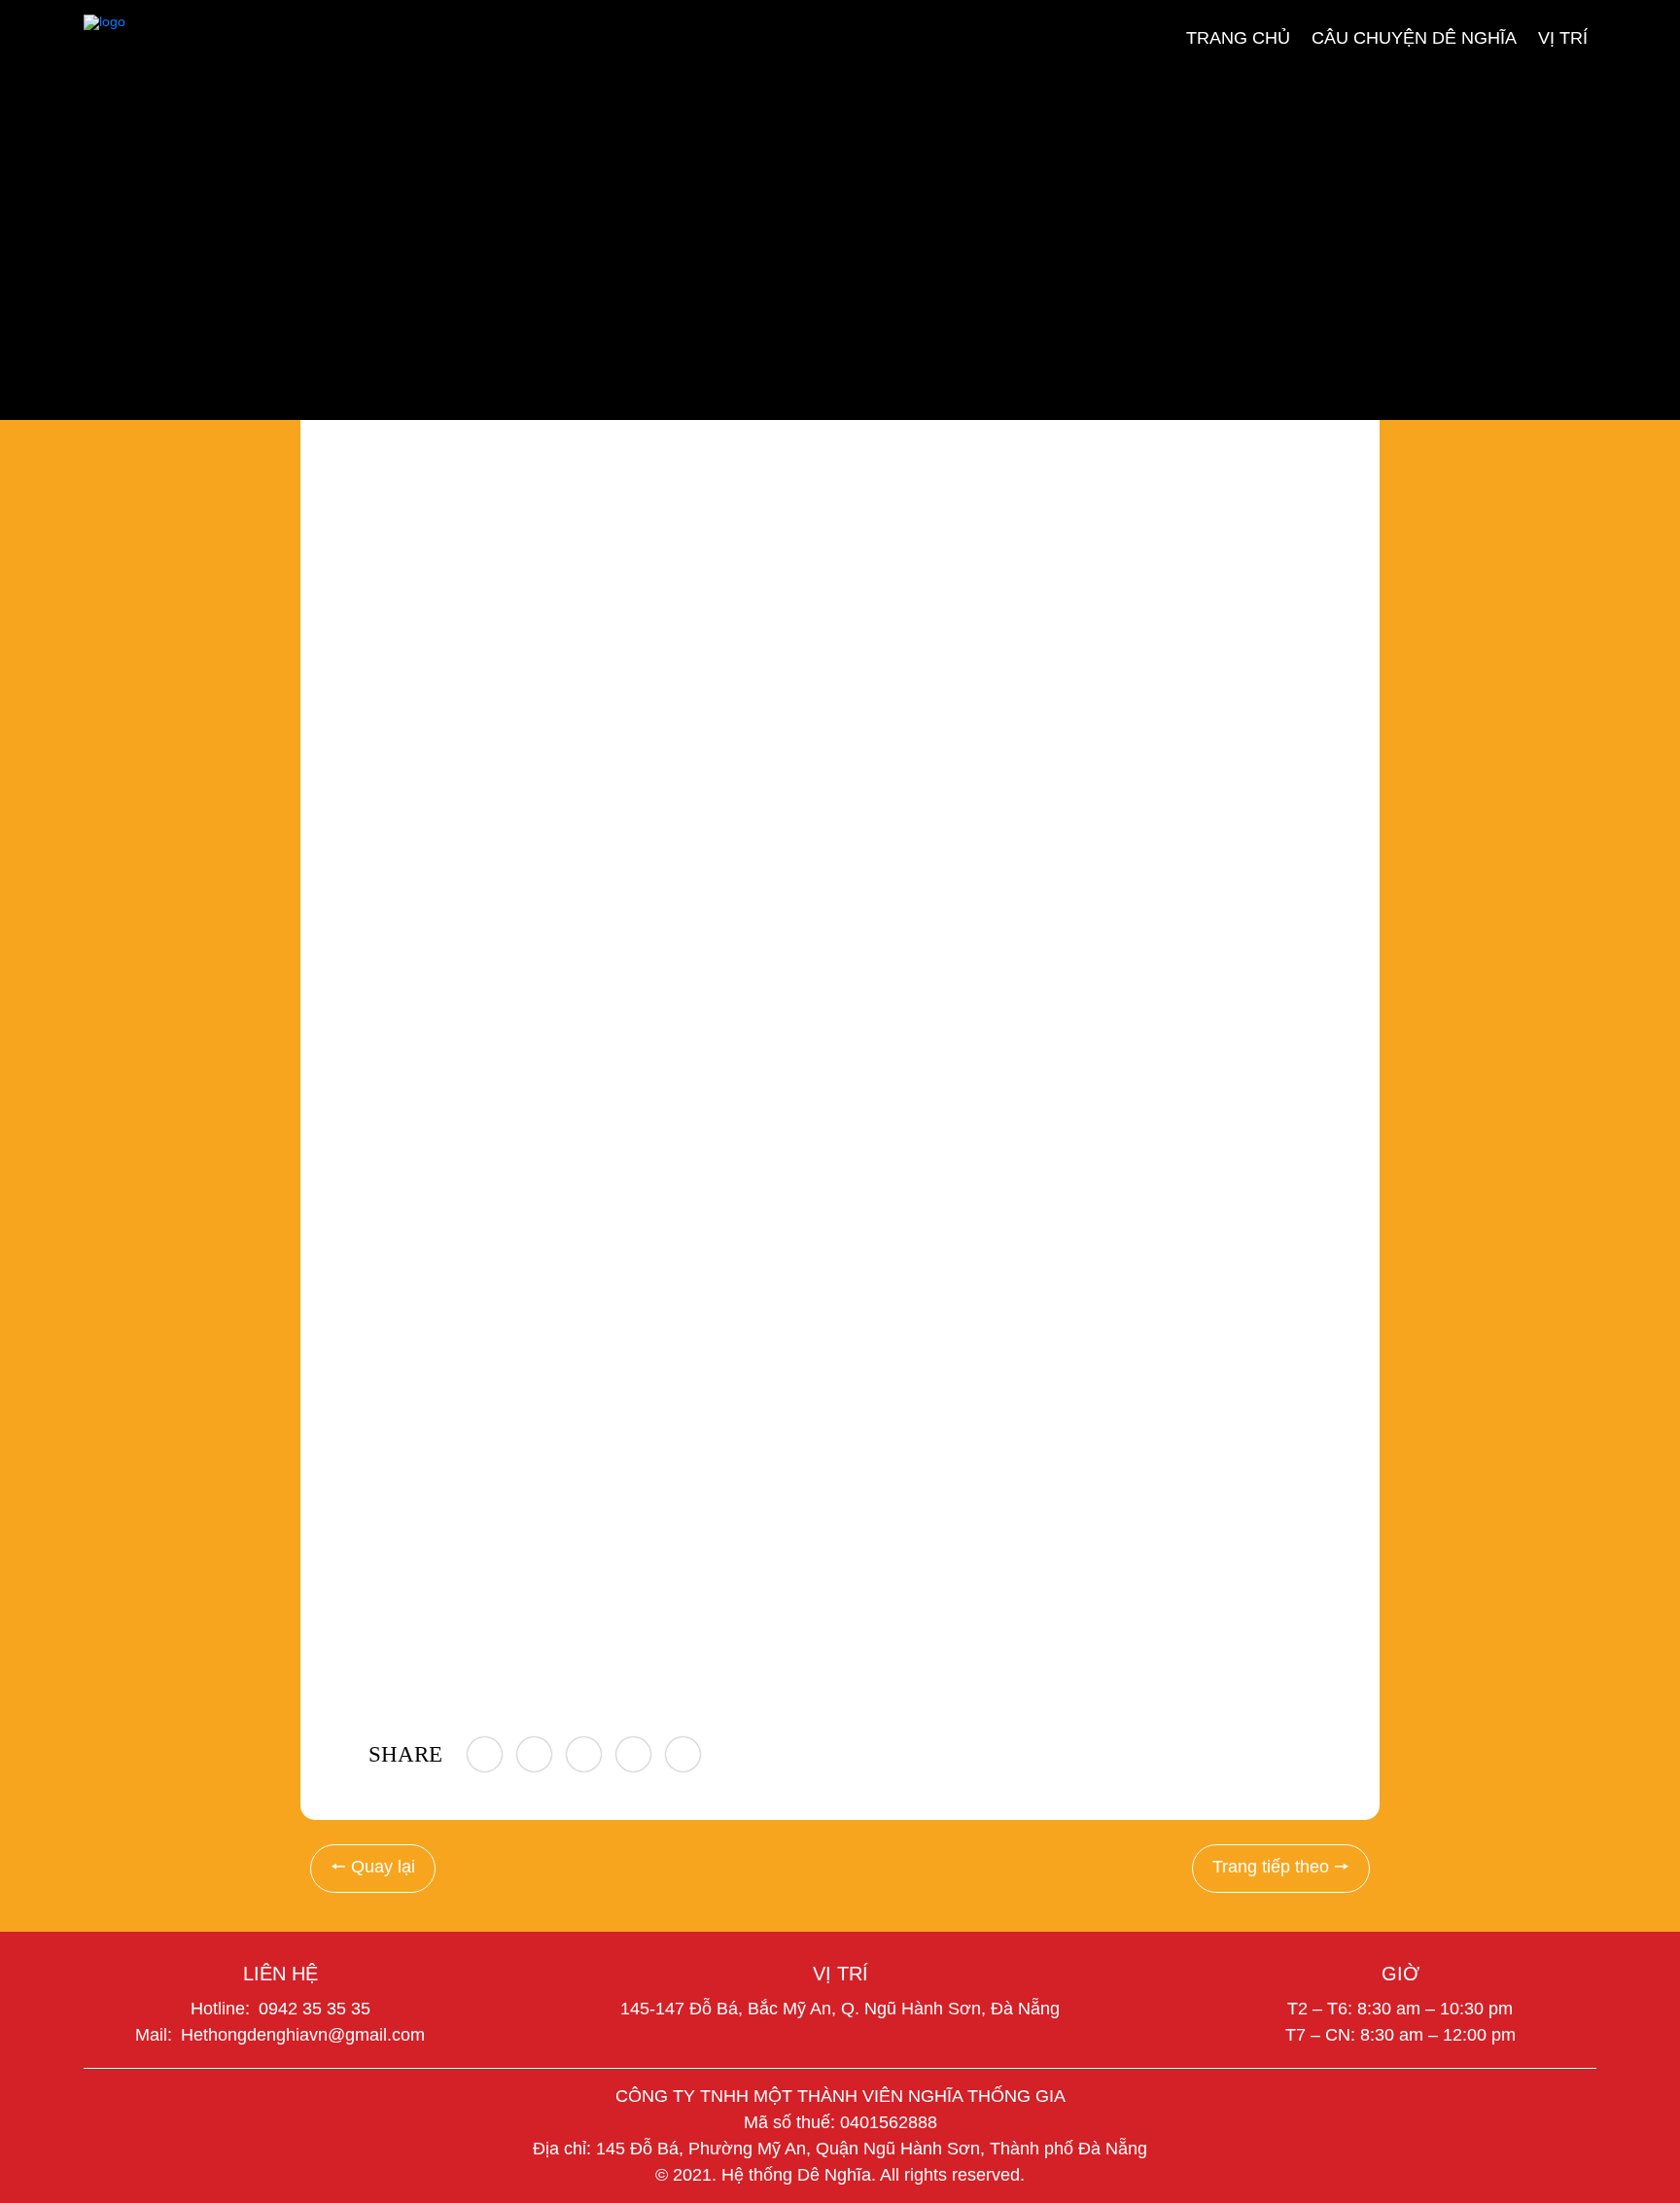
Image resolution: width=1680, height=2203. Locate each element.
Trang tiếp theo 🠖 (1281, 1867)
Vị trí (1563, 37)
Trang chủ (1238, 37)
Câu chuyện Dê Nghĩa (1414, 37)
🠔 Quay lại (373, 1867)
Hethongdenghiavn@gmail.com (303, 2035)
